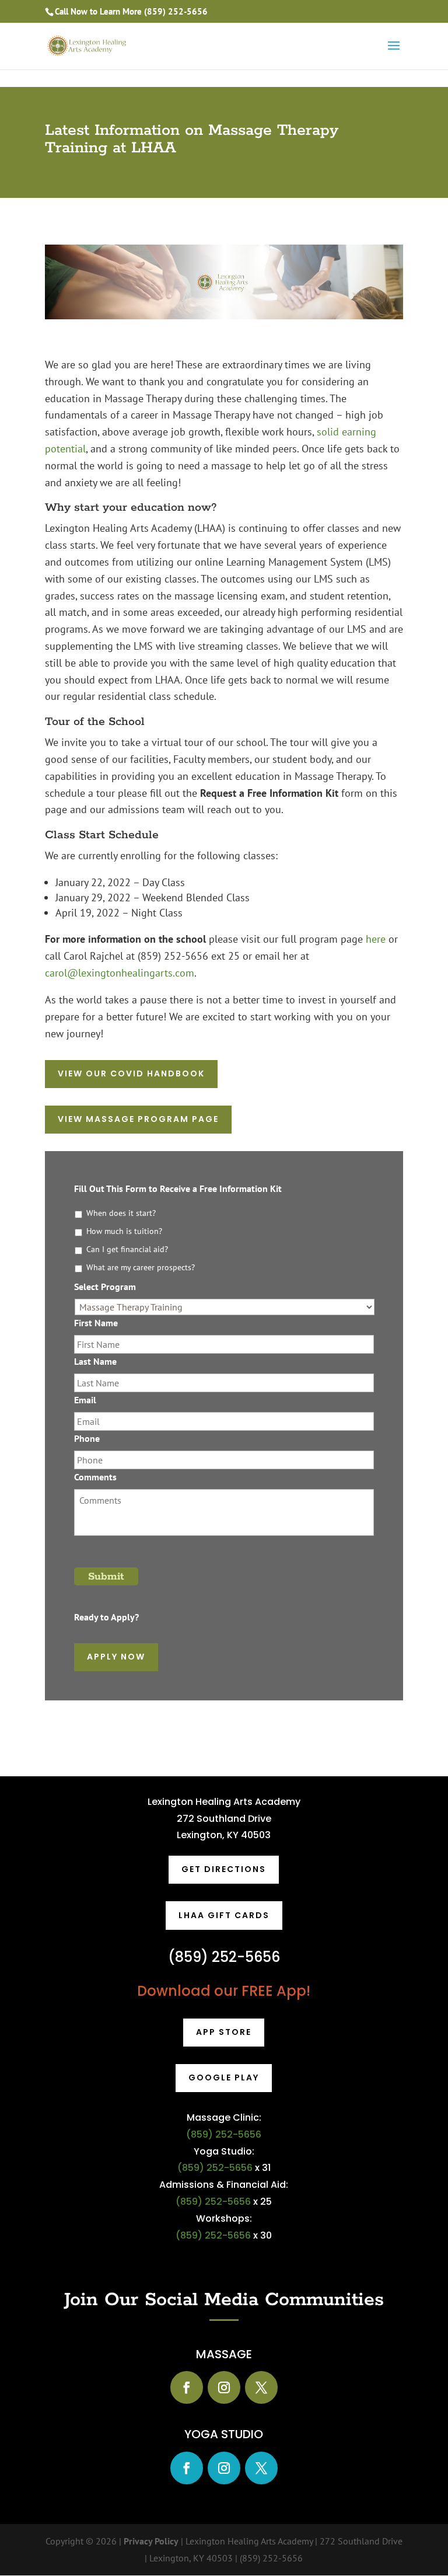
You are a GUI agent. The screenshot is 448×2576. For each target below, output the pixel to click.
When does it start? (121, 1213)
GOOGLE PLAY (224, 2077)
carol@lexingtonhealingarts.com (120, 973)
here (376, 939)
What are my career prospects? (141, 1267)
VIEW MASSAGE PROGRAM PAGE (138, 1119)
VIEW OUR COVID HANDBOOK (131, 1073)
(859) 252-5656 (176, 11)
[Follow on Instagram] (224, 2387)
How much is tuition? (124, 1231)
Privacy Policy (151, 2541)
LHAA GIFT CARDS (224, 1915)
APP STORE (224, 2032)
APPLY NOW (116, 1657)
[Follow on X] (261, 2387)
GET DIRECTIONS (224, 1869)
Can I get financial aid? (127, 1249)
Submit (106, 1577)
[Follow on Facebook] (187, 2387)
